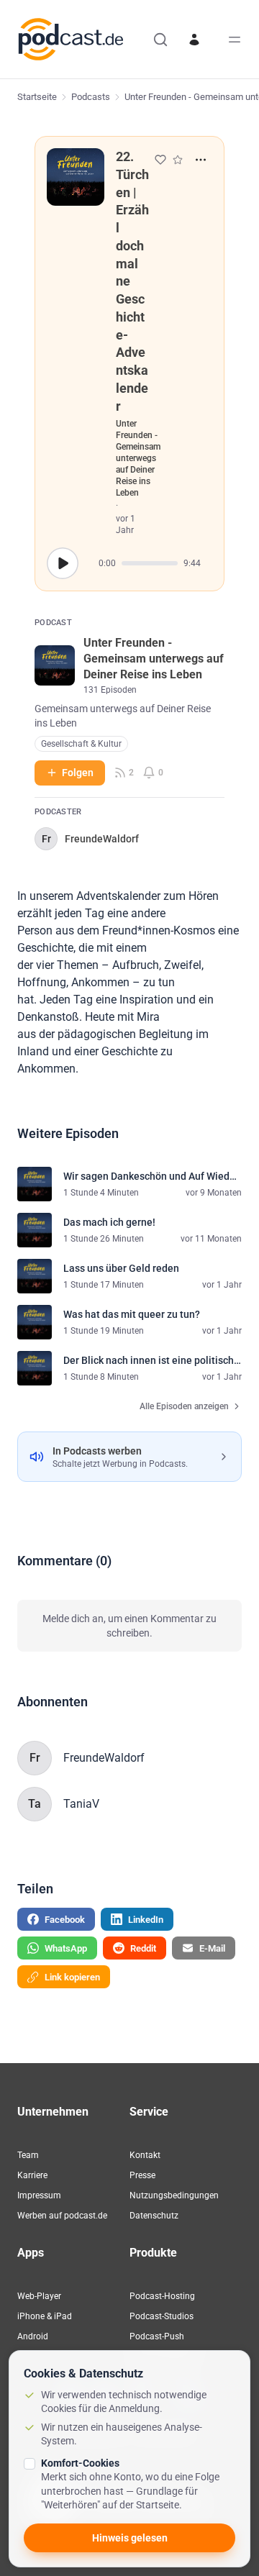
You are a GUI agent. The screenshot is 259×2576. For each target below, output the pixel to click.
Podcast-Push (157, 2336)
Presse (142, 2175)
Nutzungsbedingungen (174, 2195)
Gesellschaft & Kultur (81, 744)
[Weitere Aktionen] (201, 160)
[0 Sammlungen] (178, 160)
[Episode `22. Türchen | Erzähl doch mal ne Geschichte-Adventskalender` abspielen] (63, 563)
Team (28, 2155)
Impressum (39, 2195)
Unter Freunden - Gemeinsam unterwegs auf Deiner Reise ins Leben (138, 458)
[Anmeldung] (194, 40)
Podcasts (91, 97)
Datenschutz (154, 2216)
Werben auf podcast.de (62, 2216)
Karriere (32, 2175)
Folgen (78, 773)
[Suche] (160, 40)
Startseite (37, 97)
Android (33, 2336)
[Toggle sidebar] (235, 40)
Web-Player (39, 2296)
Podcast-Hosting (162, 2296)
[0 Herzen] (160, 160)
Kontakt (145, 2155)
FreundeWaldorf (104, 1758)
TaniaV (81, 1804)
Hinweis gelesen (130, 2538)
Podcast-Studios (162, 2316)
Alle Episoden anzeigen (184, 1406)
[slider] (150, 563)
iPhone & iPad (45, 2316)
